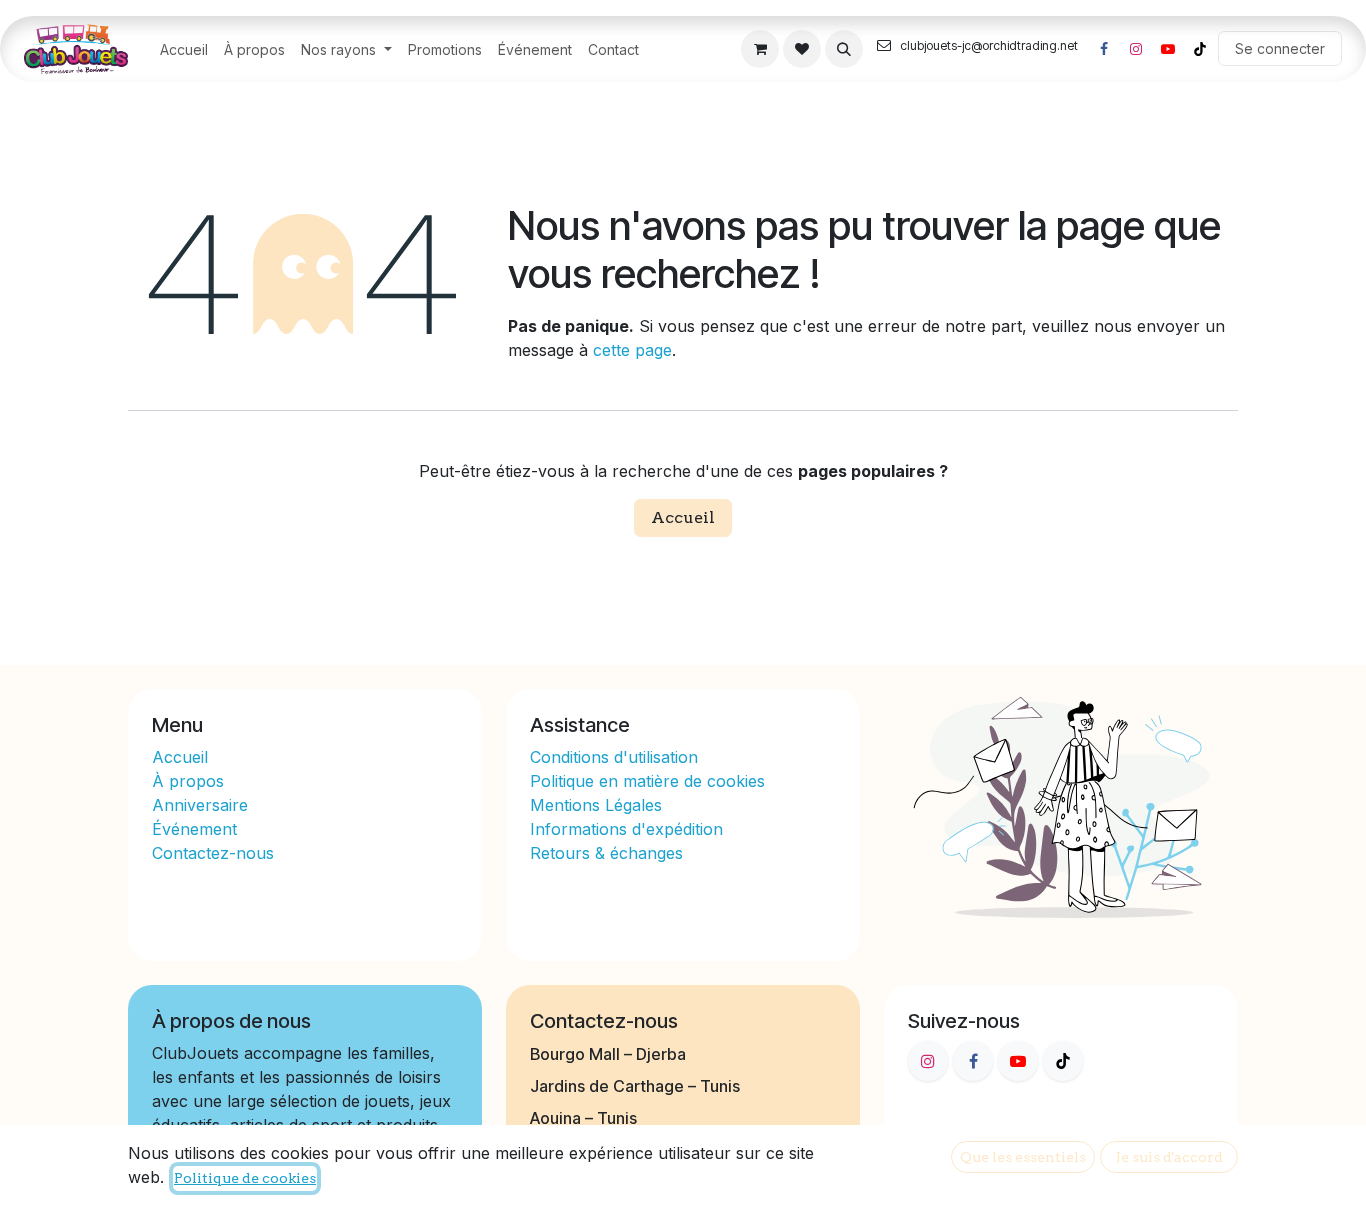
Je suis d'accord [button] (1169, 1157)
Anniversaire (200, 805)
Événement (194, 829)
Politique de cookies (245, 1178)
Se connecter (1280, 48)
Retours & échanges (606, 853)
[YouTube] (1168, 49)
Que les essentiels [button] (1023, 1157)
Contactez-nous (213, 853)
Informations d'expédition (626, 829)
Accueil (683, 517)
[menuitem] (184, 49)
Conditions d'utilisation (614, 757)
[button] (844, 49)
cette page (632, 350)
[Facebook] (1104, 49)
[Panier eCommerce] (760, 49)
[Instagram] (1136, 49)
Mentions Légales (596, 805)
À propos (190, 781)
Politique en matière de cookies (647, 781)
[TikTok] (1200, 49)
